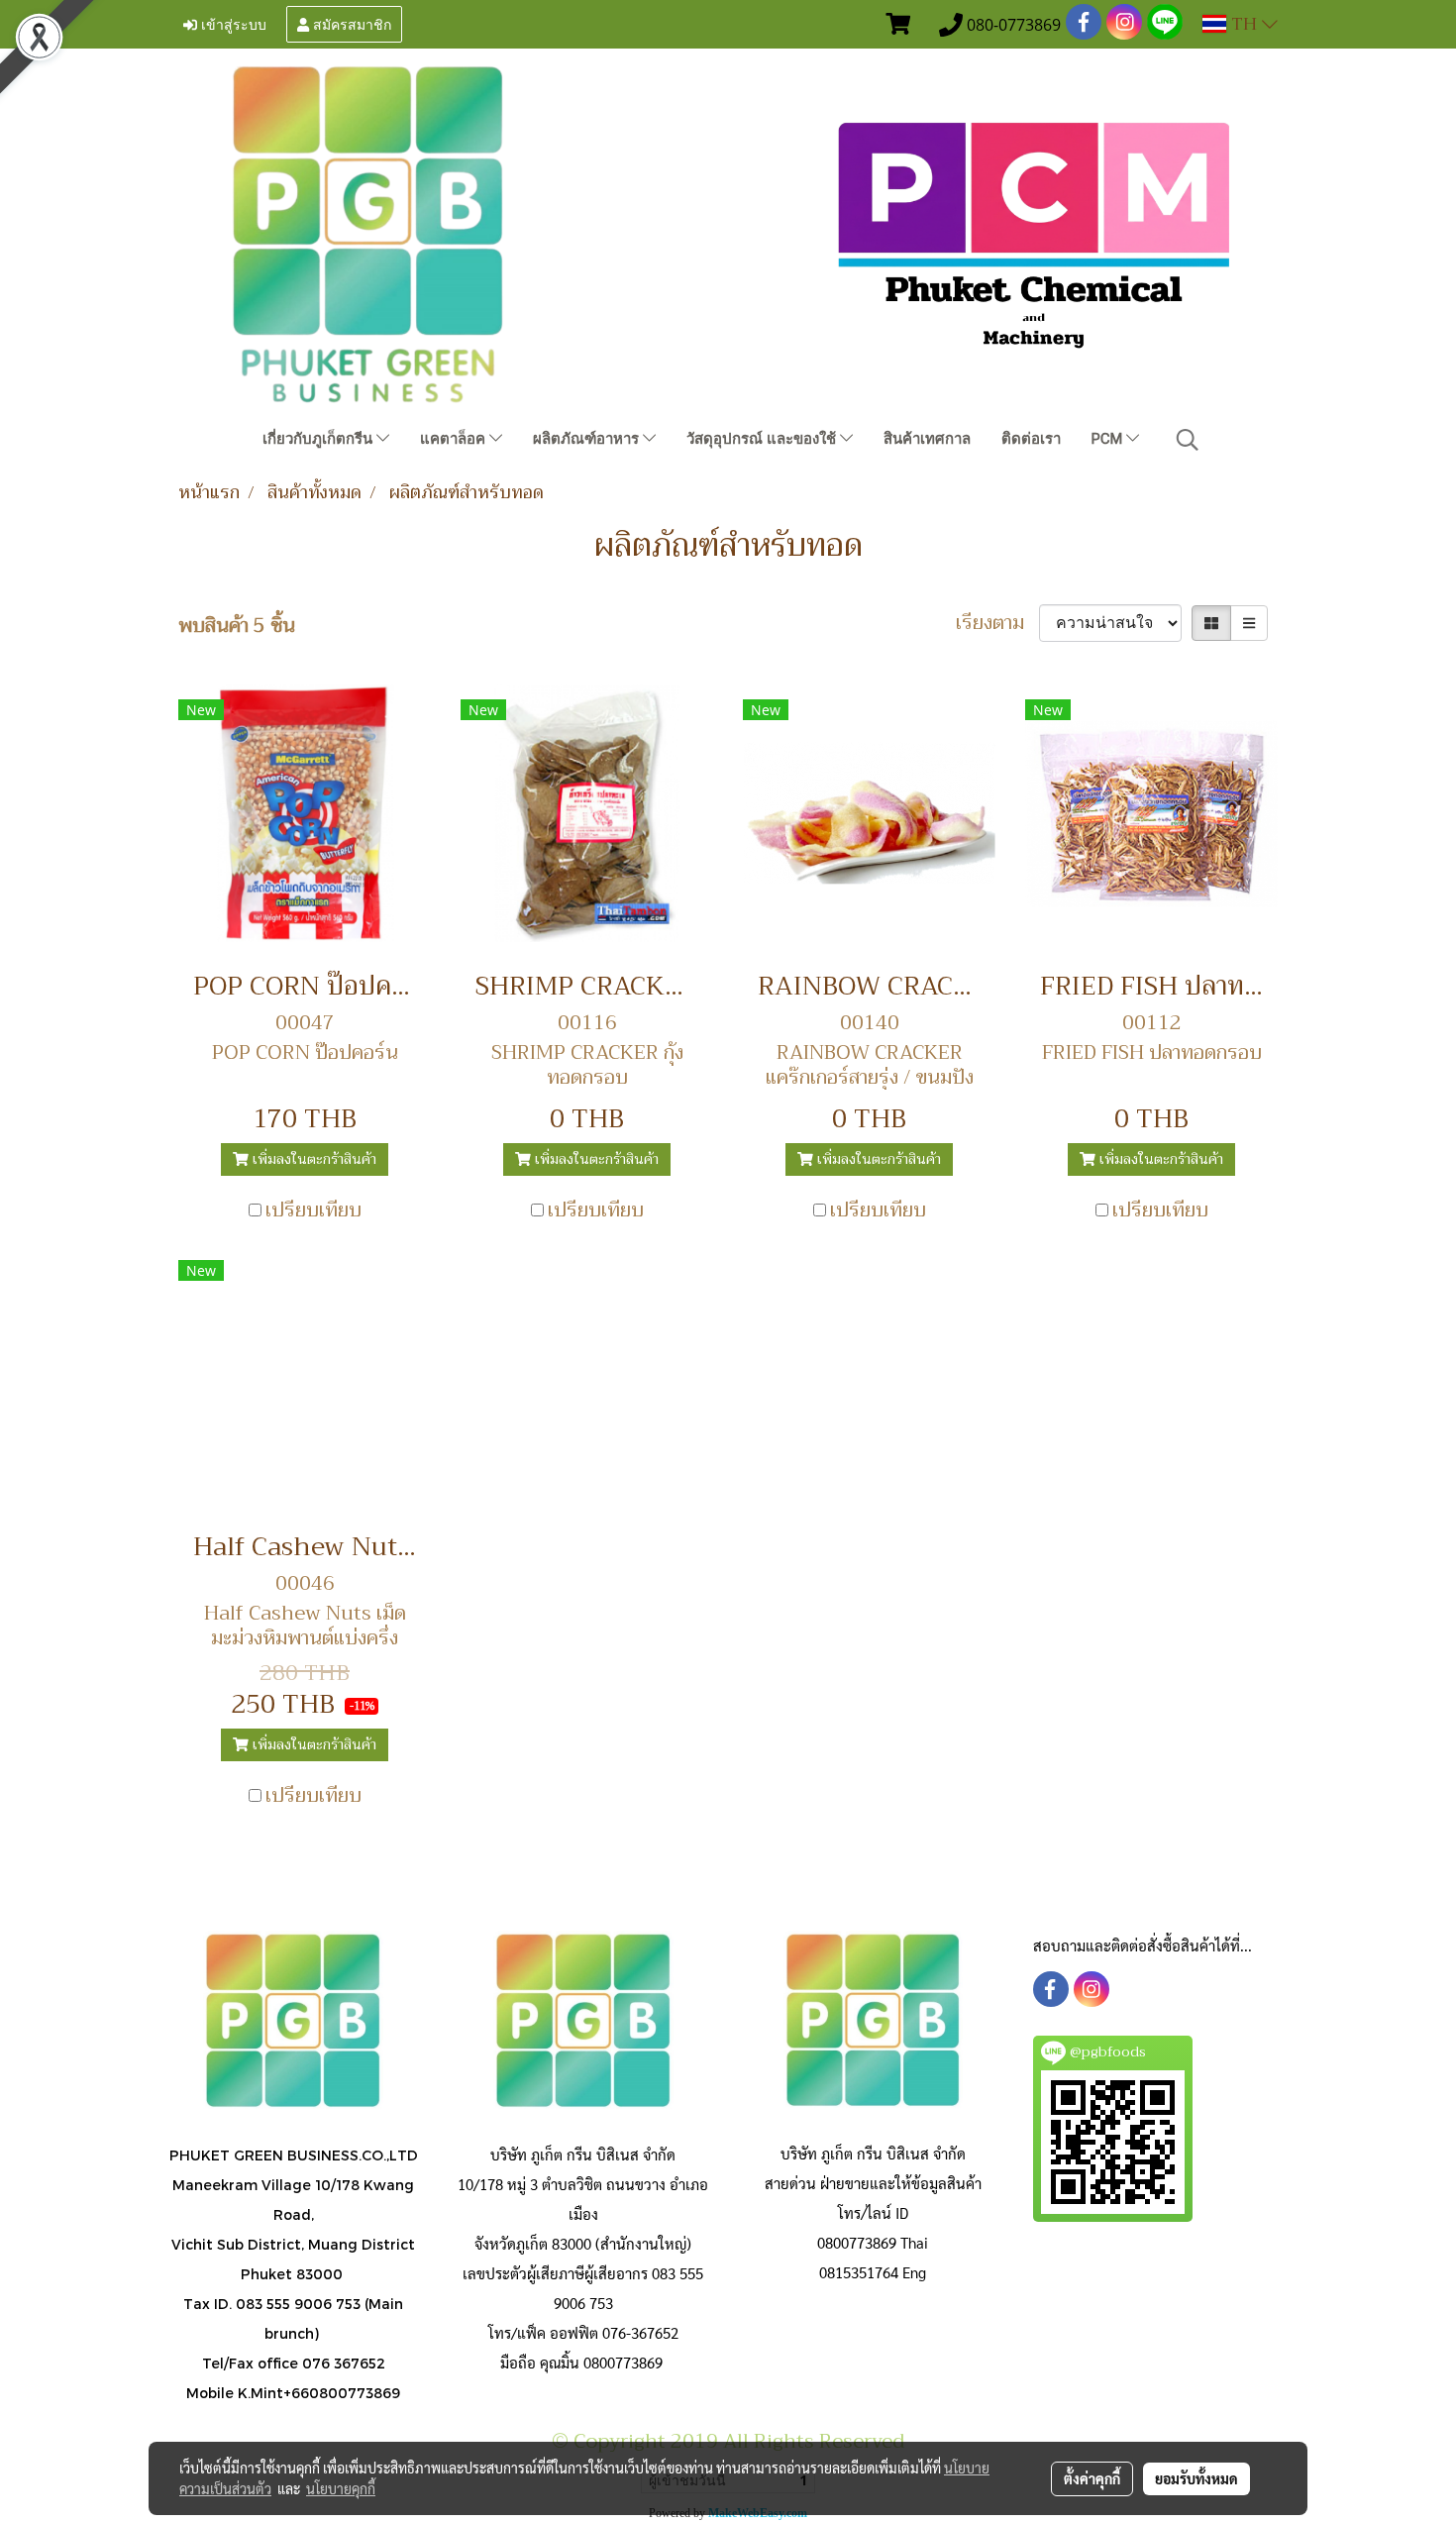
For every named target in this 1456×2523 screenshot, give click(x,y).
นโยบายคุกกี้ (341, 2488)
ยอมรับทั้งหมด (1196, 2478)
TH (1244, 24)
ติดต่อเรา (1031, 439)
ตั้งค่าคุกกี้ (1092, 2478)
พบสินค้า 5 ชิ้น (237, 626)
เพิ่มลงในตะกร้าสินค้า (312, 1159)
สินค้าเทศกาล (927, 439)
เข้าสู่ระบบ (232, 23)
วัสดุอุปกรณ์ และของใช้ (763, 439)
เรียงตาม (997, 623)
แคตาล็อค (455, 439)
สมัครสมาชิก (350, 23)
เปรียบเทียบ (313, 1210)
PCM (1109, 439)
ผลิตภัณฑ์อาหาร (588, 439)
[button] (1188, 440)
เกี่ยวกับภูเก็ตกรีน (319, 439)
